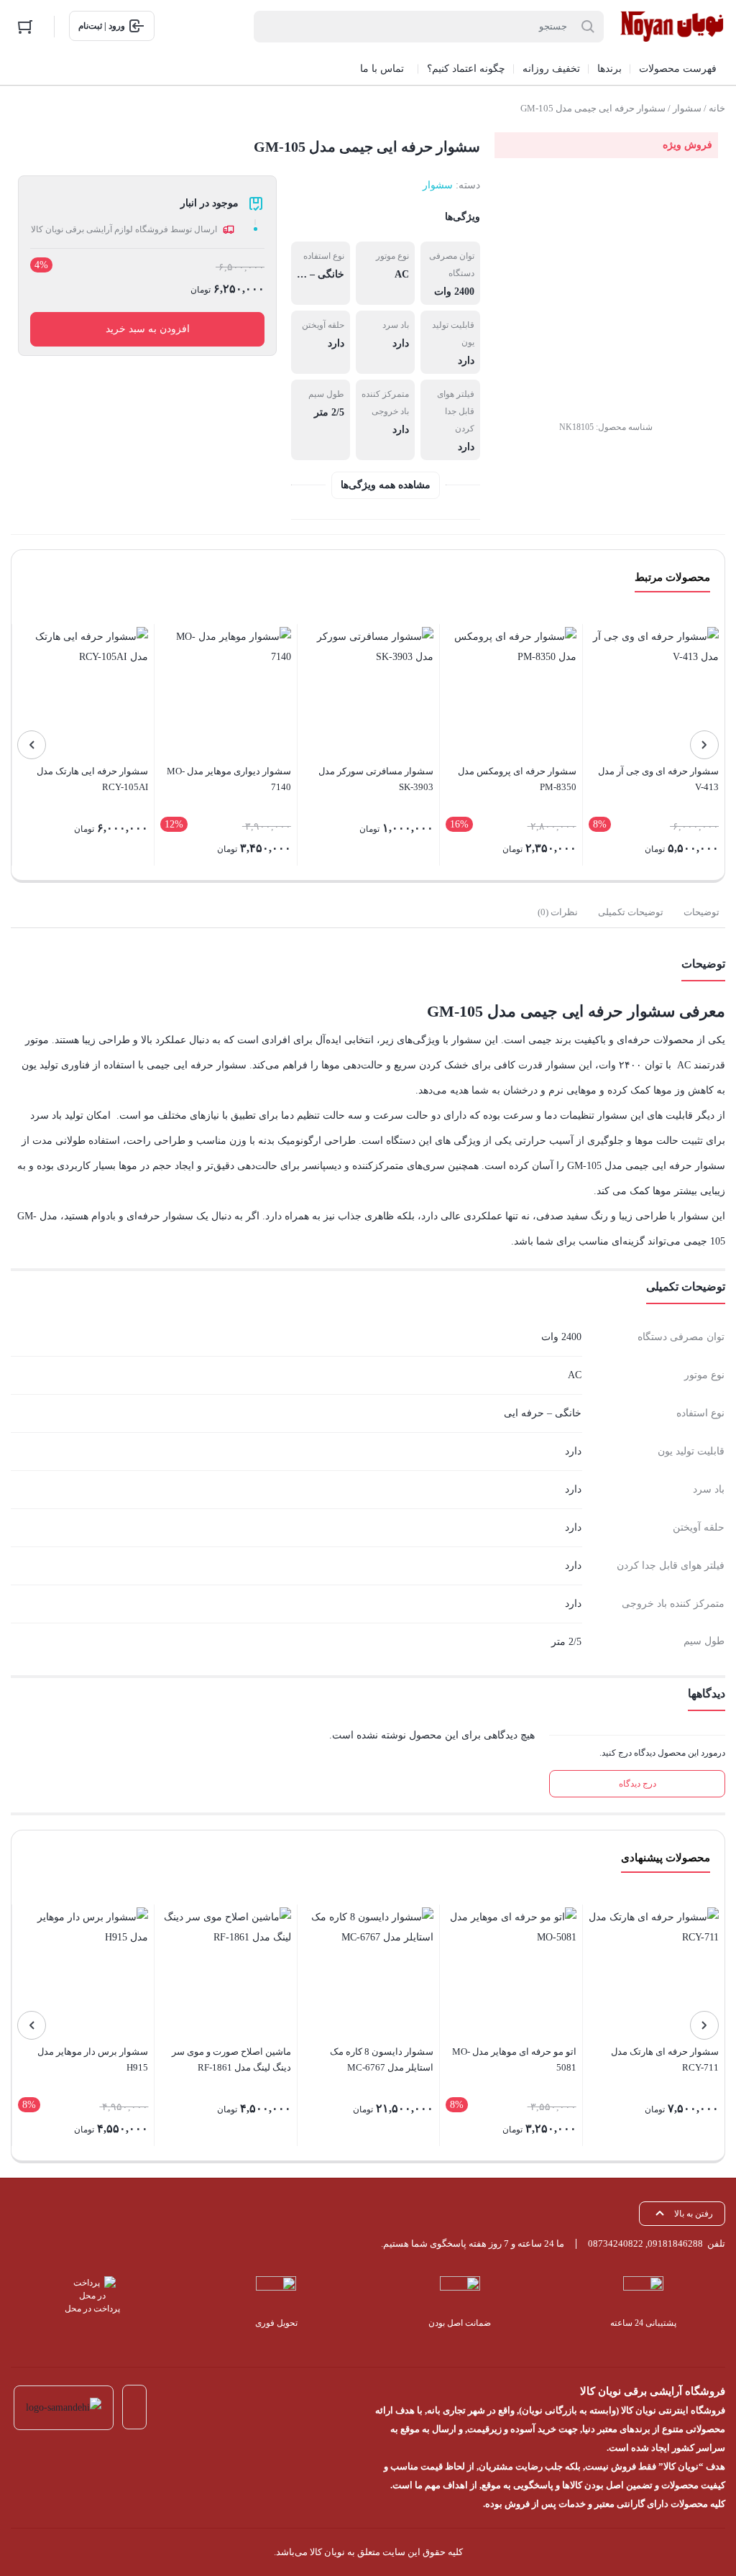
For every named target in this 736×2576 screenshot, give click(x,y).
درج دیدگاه (638, 1784)
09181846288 (675, 2243)
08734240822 (616, 2243)
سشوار (687, 108)
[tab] (701, 912)
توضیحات (701, 912)
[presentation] (704, 745)
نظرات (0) (558, 912)
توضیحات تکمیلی (631, 912)
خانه (717, 108)
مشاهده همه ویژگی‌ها (386, 485)
